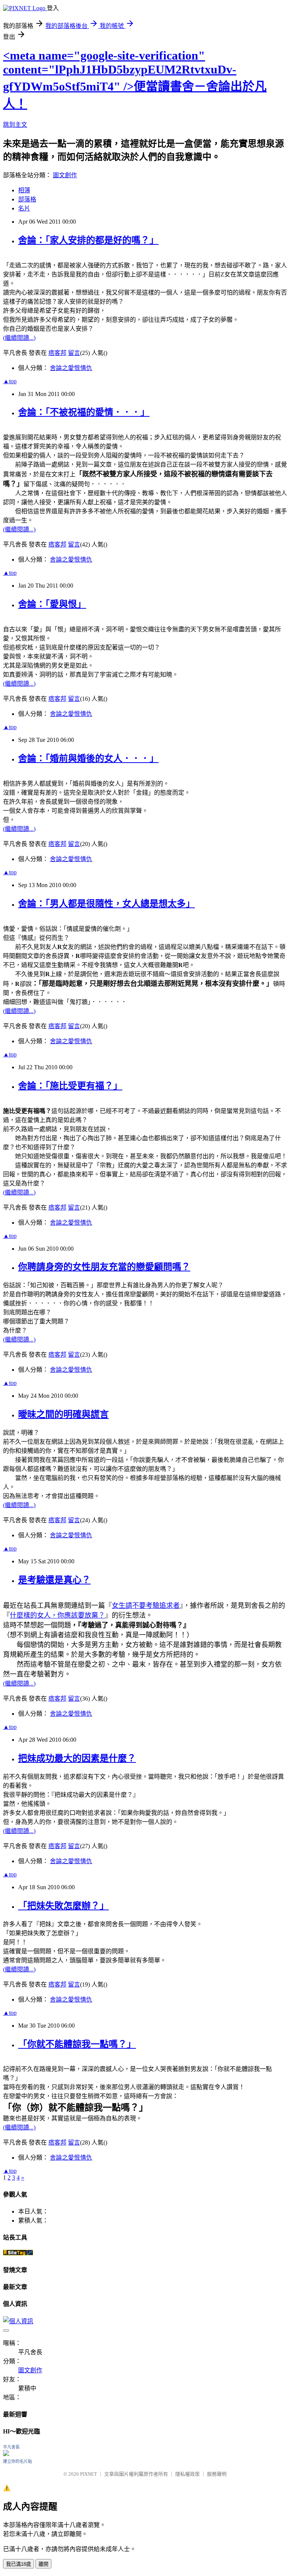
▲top (10, 381)
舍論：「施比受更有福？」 (70, 1086)
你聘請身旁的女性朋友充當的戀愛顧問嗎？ (104, 1267)
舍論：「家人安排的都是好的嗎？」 (88, 240)
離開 (43, 2564)
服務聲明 (217, 2474)
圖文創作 (65, 175)
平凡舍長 (11, 2447)
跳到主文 (15, 125)
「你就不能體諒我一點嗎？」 (77, 2044)
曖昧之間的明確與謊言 (63, 1414)
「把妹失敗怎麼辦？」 (63, 1906)
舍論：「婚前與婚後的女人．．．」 (88, 758)
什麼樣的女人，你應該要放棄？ (57, 1615)
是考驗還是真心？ (54, 1580)
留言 (74, 353)
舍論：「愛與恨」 (52, 604)
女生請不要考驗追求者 (146, 1606)
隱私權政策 (187, 2474)
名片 (24, 208)
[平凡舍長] (6, 2454)
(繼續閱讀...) (19, 338)
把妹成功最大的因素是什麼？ (77, 1758)
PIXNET (89, 2474)
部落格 (27, 199)
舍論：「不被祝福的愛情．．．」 (84, 412)
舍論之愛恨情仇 (71, 368)
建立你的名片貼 (18, 2461)
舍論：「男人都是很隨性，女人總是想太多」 (106, 904)
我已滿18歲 (19, 2564)
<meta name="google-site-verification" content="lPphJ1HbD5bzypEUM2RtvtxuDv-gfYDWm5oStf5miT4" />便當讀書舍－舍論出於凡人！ (135, 80)
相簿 (24, 190)
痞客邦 (57, 353)
